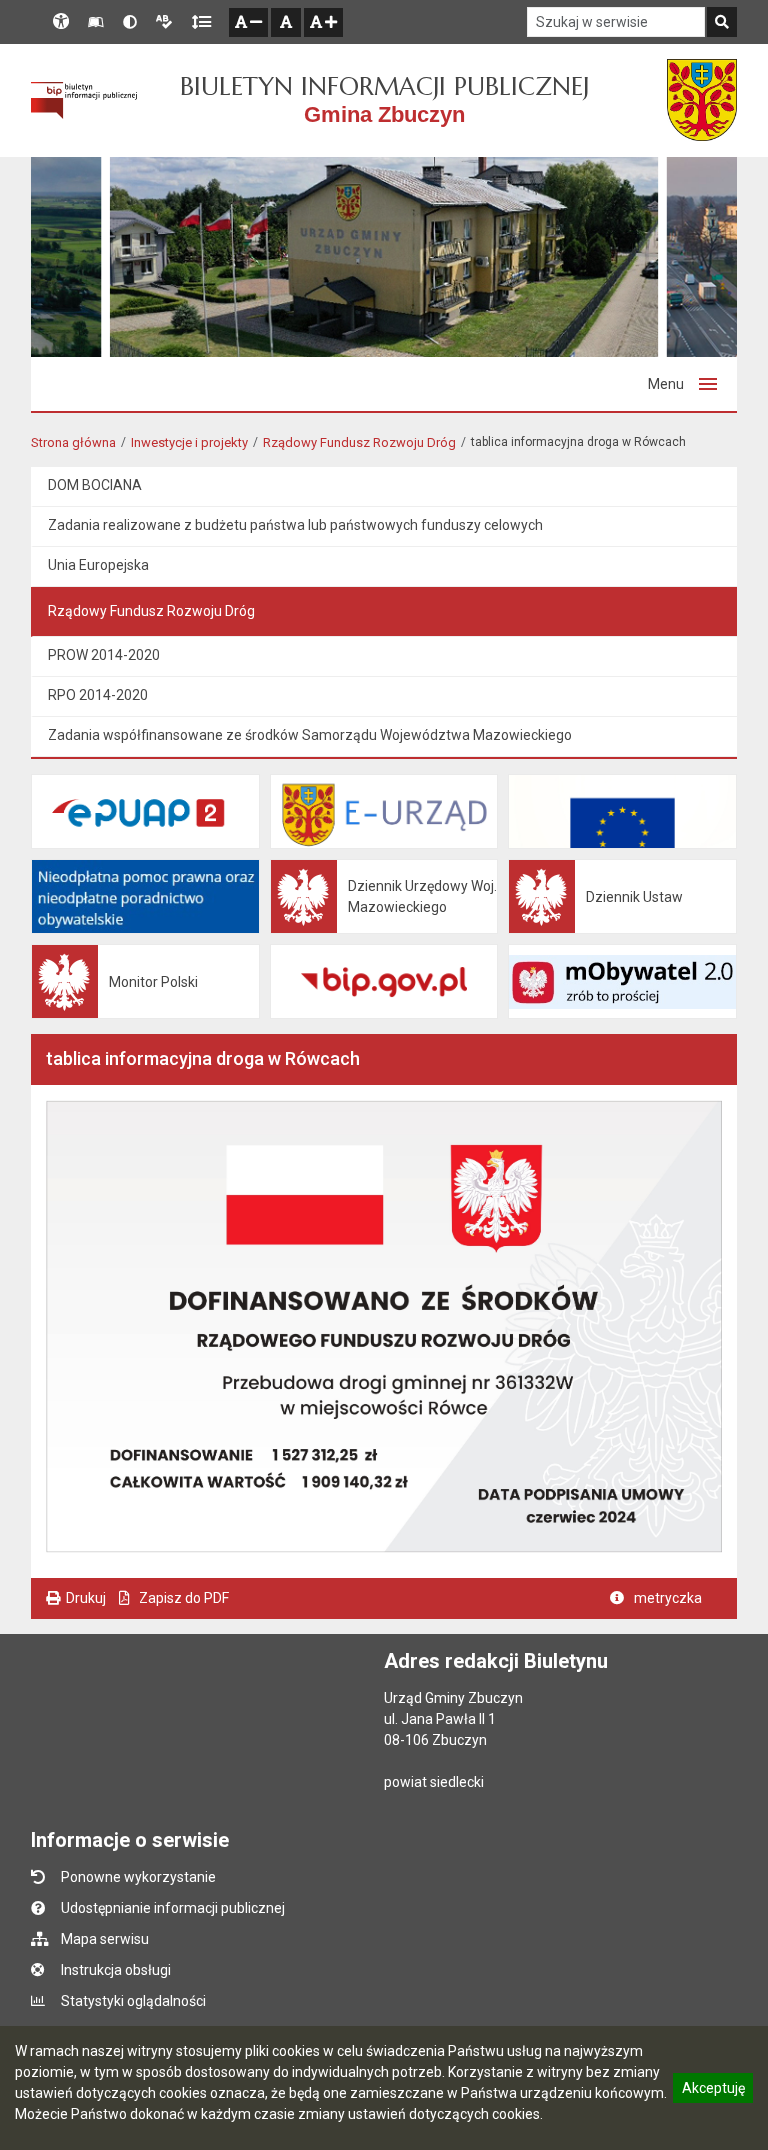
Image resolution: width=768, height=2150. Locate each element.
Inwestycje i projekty (189, 442)
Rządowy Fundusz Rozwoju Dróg (359, 442)
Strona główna (73, 442)
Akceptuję (713, 2091)
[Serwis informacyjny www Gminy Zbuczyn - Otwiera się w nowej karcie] (702, 100)
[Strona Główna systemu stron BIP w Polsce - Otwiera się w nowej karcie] (84, 101)
